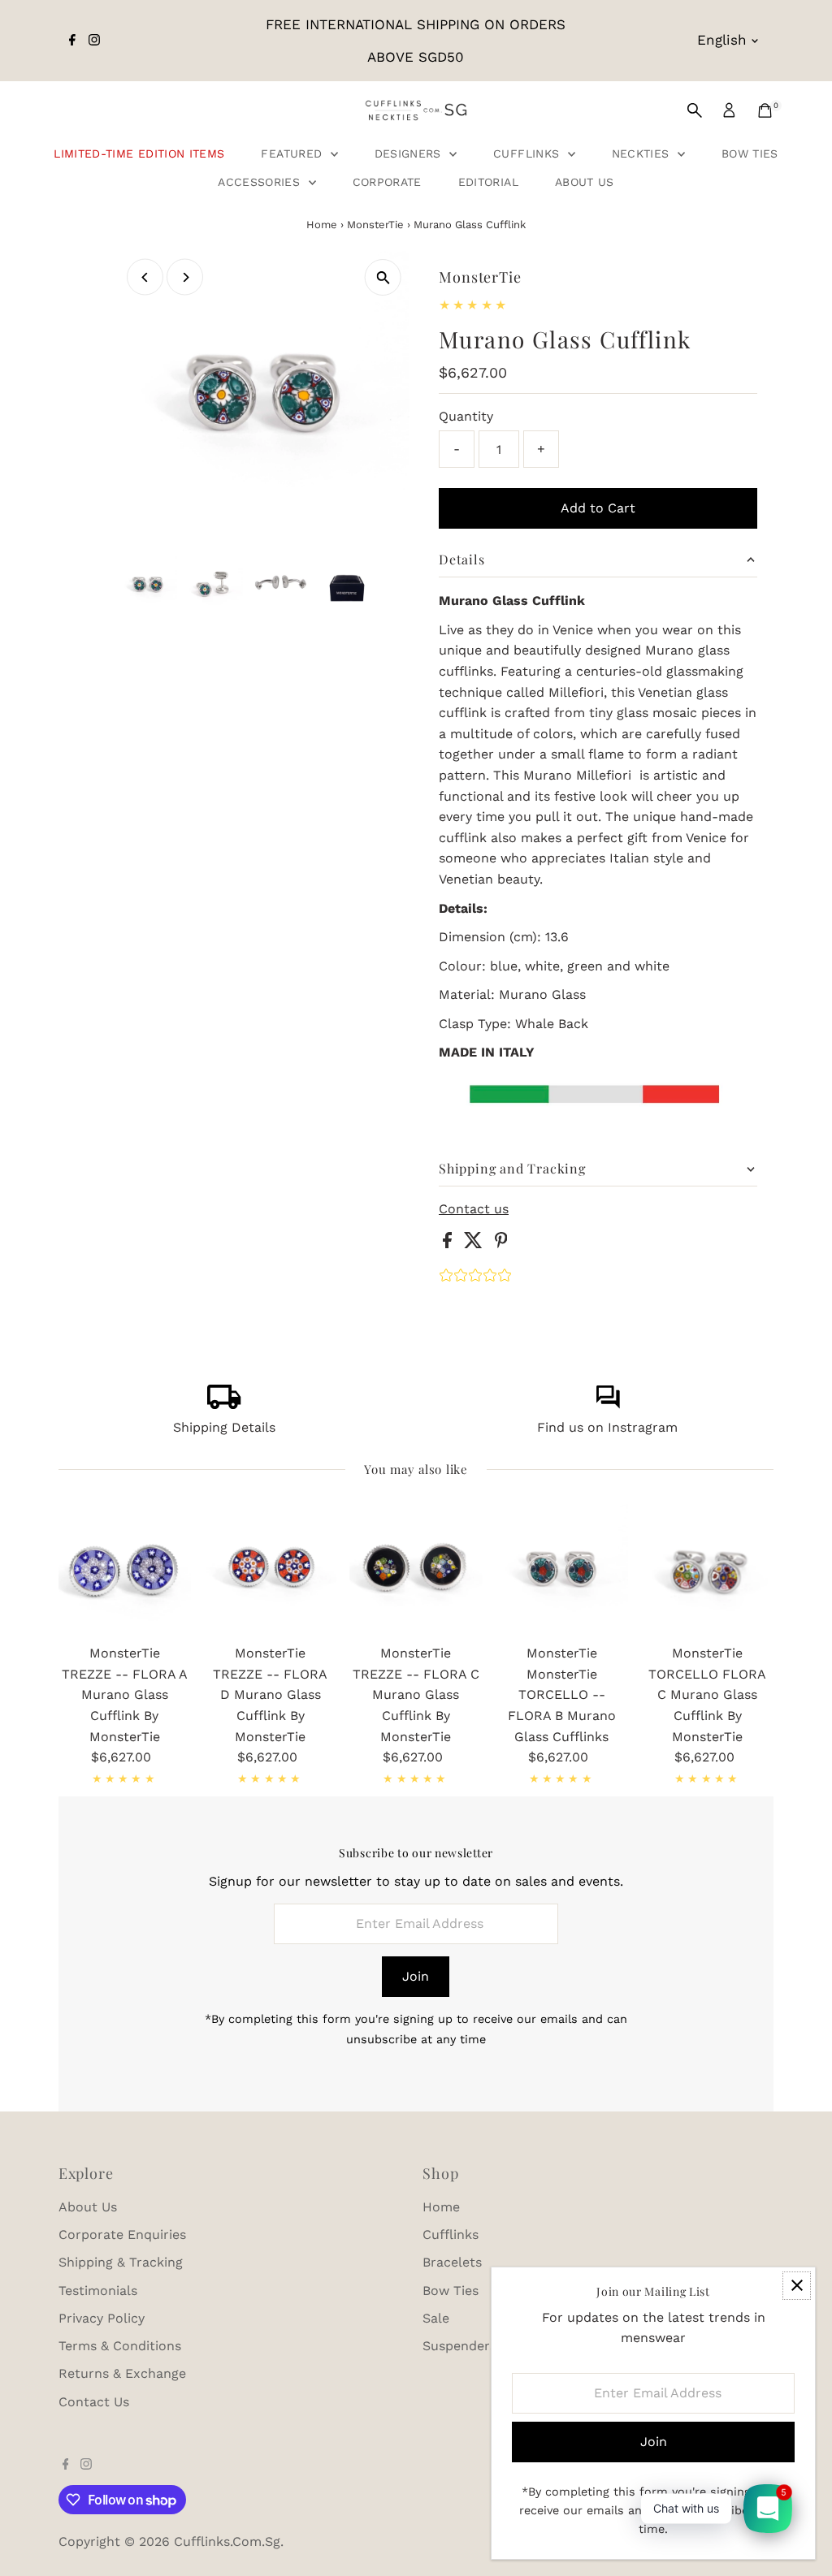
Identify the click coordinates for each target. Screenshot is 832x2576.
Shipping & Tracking (121, 2262)
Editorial (488, 182)
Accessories (261, 182)
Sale (436, 2318)
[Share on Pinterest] (501, 1244)
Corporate (387, 182)
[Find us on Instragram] (608, 1405)
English (722, 40)
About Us (585, 182)
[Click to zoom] (383, 277)
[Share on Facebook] (449, 1244)
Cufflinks (529, 153)
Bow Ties (750, 153)
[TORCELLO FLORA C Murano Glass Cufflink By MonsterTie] (707, 1570)
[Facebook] (72, 41)
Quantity (466, 416)
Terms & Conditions (120, 2346)
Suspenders (459, 2346)
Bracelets (452, 2262)
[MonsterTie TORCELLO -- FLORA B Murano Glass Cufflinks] (562, 1570)
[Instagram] (94, 41)
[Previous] (145, 277)
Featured (293, 153)
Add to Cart (598, 508)
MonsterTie (375, 225)
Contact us (474, 1209)
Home (322, 225)
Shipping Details (224, 1427)
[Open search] (695, 110)
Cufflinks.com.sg (227, 2541)
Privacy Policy (102, 2318)
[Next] (185, 277)
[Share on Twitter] (475, 1244)
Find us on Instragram (607, 1427)
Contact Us (94, 2402)
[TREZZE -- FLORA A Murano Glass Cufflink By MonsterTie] (125, 1570)
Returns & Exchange (122, 2373)
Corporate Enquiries (122, 2235)
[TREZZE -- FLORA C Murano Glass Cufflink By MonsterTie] (416, 1570)
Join (416, 1976)
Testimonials (98, 2291)
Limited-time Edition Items (139, 153)
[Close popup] (797, 2286)
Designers (410, 153)
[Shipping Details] (224, 1405)
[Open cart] (765, 110)
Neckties (643, 153)
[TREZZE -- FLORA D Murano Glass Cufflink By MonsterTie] (270, 1570)
